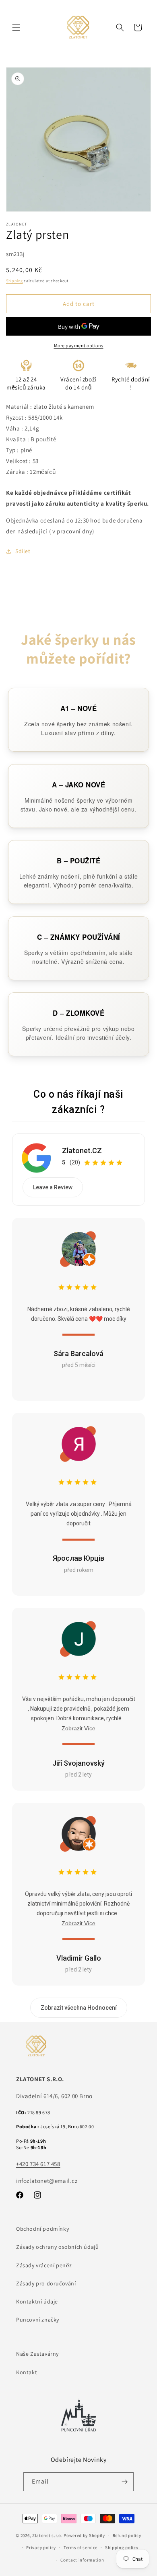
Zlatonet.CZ (82, 1151)
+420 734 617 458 (38, 2164)
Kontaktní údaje (37, 2301)
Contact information (82, 2560)
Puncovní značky (38, 2320)
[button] (16, 27)
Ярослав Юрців (78, 1558)
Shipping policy (122, 2547)
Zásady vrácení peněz (44, 2265)
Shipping (14, 281)
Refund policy (127, 2535)
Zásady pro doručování (46, 2283)
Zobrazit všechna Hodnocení (79, 2008)
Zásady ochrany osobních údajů (57, 2247)
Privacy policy (41, 2547)
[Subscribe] (124, 2482)
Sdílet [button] (23, 551)
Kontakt (27, 2372)
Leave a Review (53, 1187)
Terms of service (81, 2547)
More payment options (79, 345)
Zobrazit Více (78, 1728)
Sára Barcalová (78, 1354)
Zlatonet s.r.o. (48, 2535)
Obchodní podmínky (42, 2229)
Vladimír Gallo (79, 1958)
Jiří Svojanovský (78, 1763)
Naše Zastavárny (37, 2354)
